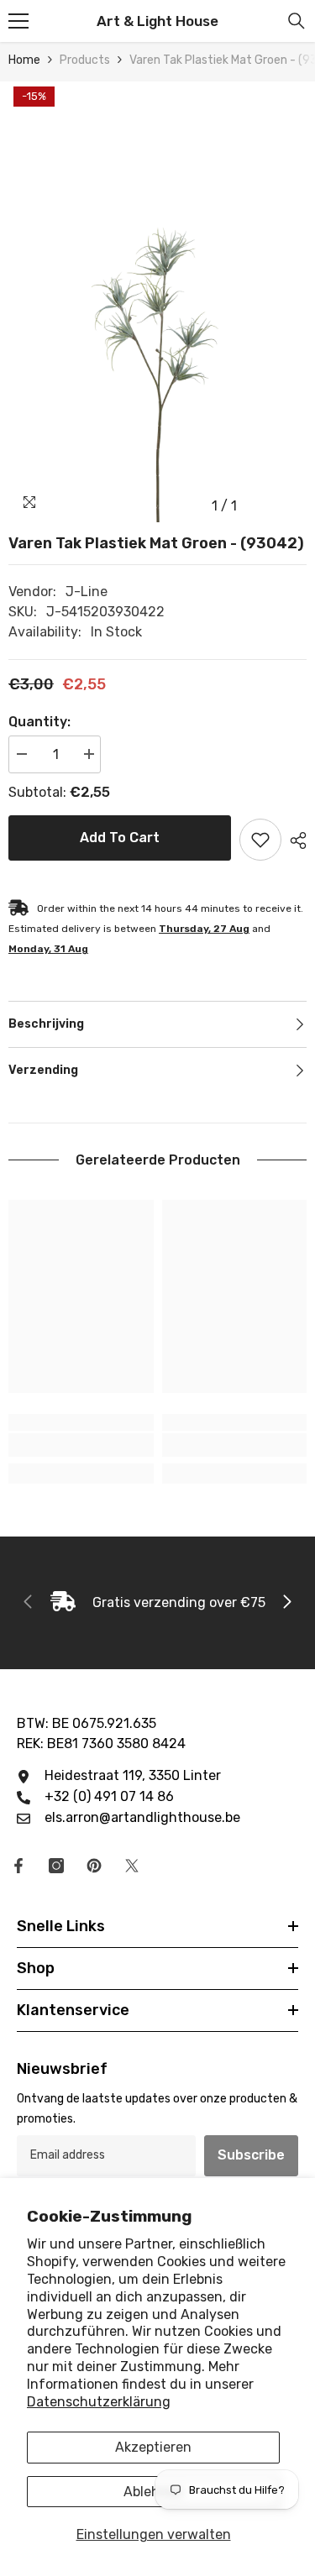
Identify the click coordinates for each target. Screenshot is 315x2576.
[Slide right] (286, 1603)
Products (85, 60)
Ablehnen (154, 2492)
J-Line (87, 592)
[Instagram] (56, 1866)
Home (24, 60)
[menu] (18, 21)
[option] (157, 302)
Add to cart (120, 838)
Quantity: (39, 722)
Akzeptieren (153, 2447)
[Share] (294, 840)
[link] (81, 1445)
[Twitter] (132, 1866)
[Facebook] (18, 1866)
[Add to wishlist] (260, 840)
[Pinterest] (94, 1866)
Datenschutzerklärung (99, 2402)
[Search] (297, 21)
